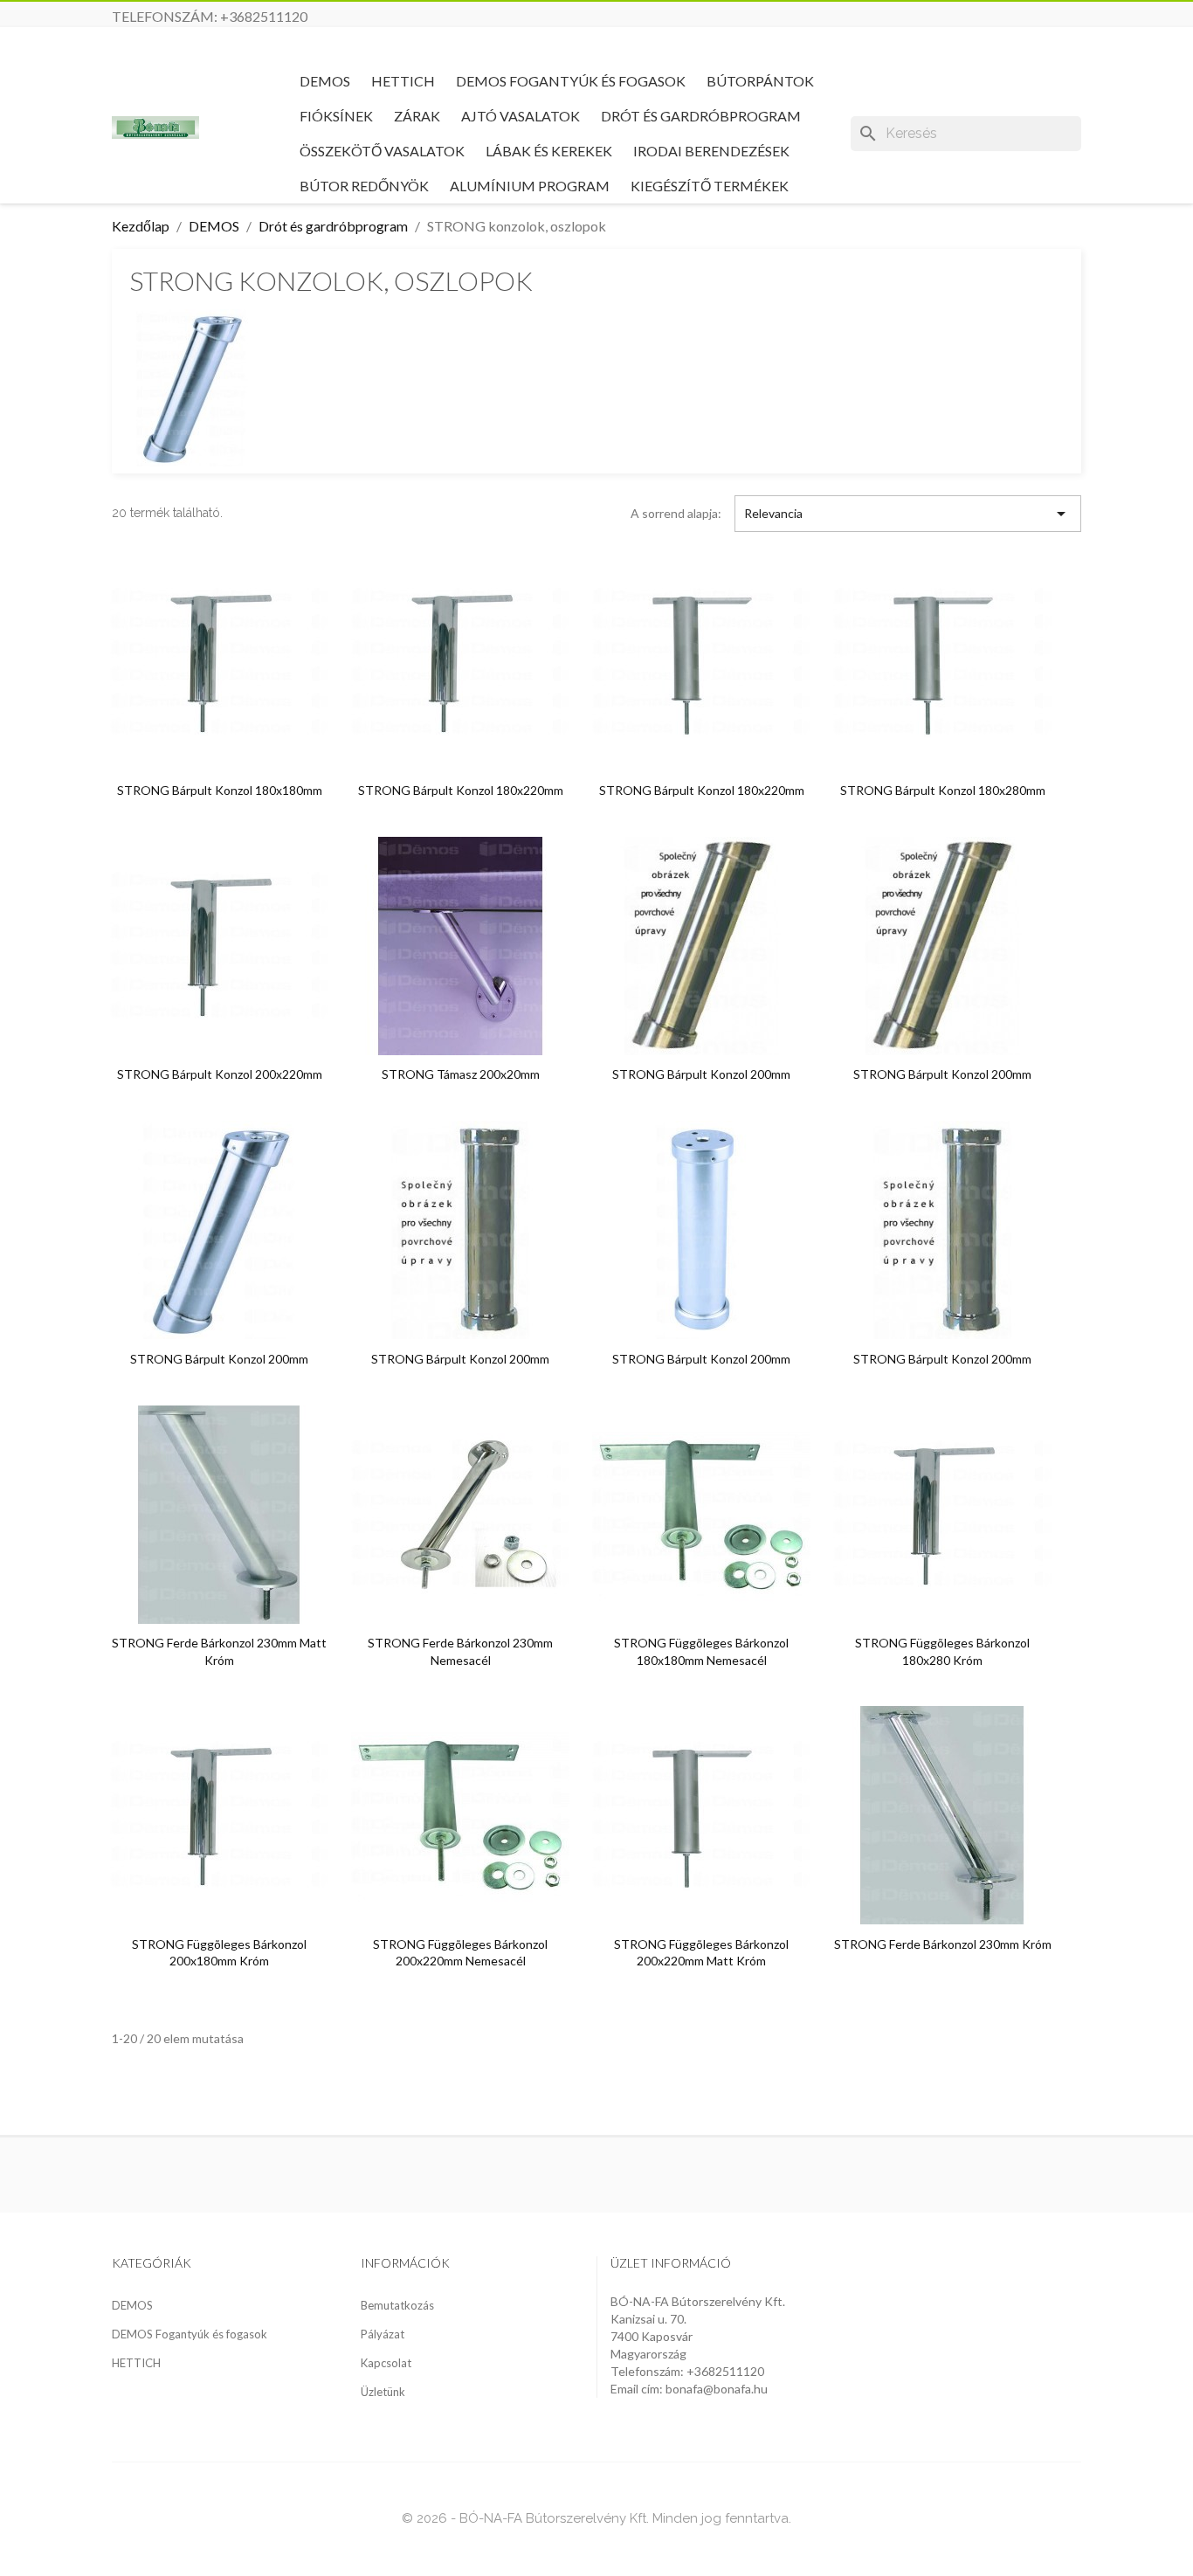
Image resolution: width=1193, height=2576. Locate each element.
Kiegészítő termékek (710, 186)
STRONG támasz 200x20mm (461, 1074)
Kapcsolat (386, 2363)
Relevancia (908, 514)
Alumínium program (530, 186)
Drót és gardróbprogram (701, 116)
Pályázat (383, 2334)
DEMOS (325, 81)
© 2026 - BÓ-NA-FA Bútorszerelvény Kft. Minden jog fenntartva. (596, 2518)
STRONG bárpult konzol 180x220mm (461, 790)
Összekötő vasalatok (382, 151)
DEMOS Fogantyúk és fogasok (571, 81)
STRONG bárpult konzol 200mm (701, 1074)
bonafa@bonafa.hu (717, 2389)
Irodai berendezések (711, 151)
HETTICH (403, 81)
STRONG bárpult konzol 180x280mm (943, 790)
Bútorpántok (760, 81)
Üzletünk (383, 2392)
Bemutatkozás (397, 2305)
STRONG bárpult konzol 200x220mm (220, 1074)
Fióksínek (336, 116)
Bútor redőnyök (364, 186)
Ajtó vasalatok (521, 116)
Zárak (417, 116)
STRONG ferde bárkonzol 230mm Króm (943, 1944)
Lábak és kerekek (549, 151)
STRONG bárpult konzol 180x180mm (220, 790)
